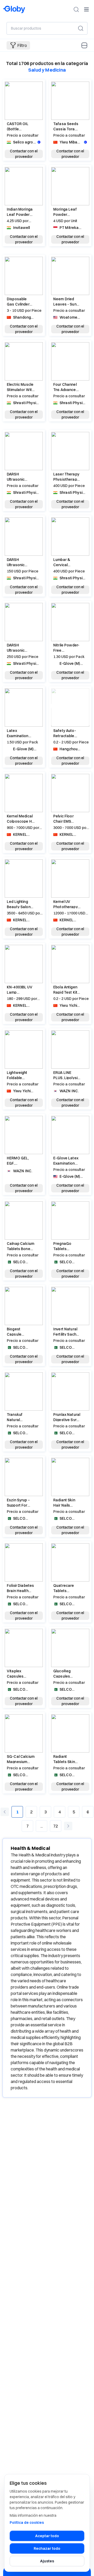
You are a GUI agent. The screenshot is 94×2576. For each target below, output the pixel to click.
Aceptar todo (47, 2536)
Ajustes (47, 2561)
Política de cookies (27, 2523)
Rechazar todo (47, 2548)
